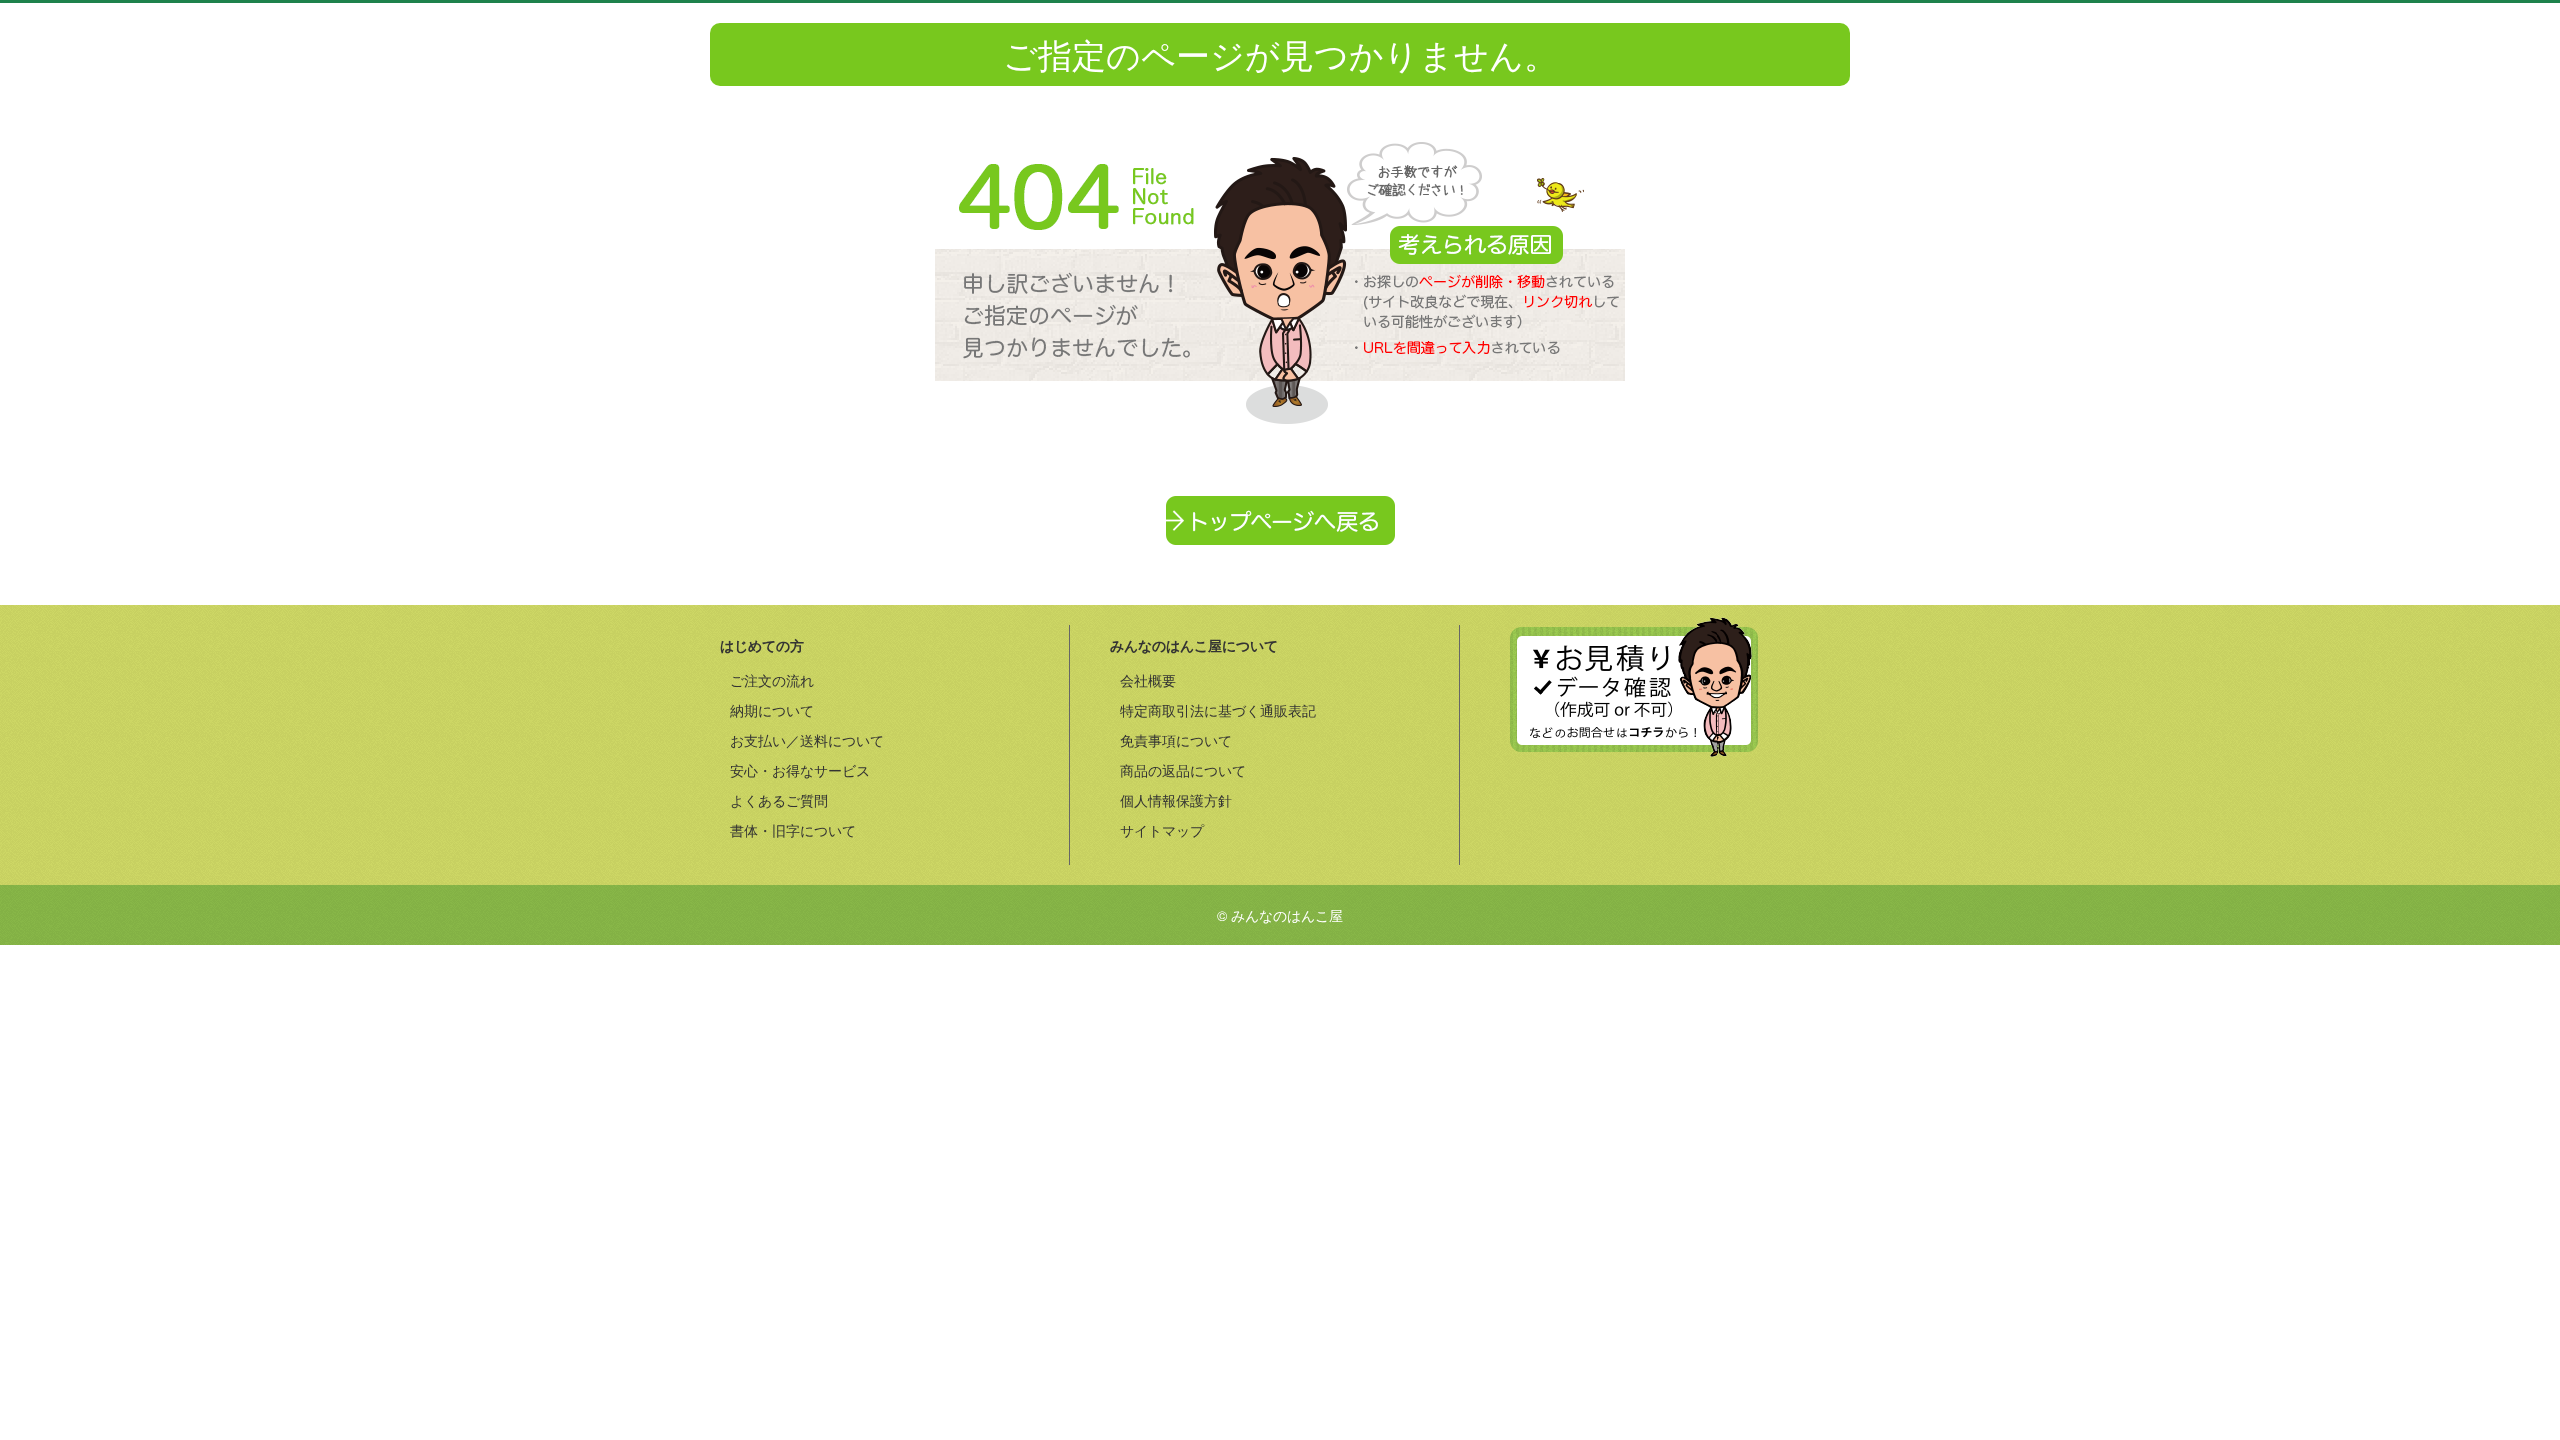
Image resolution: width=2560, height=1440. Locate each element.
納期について (772, 710)
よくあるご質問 (779, 800)
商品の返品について (1183, 770)
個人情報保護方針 (1176, 800)
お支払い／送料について (807, 740)
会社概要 (1148, 680)
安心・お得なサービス (800, 770)
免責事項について (1176, 740)
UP (1634, 687)
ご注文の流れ (772, 680)
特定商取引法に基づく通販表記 (1218, 710)
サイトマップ (1162, 830)
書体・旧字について (793, 830)
